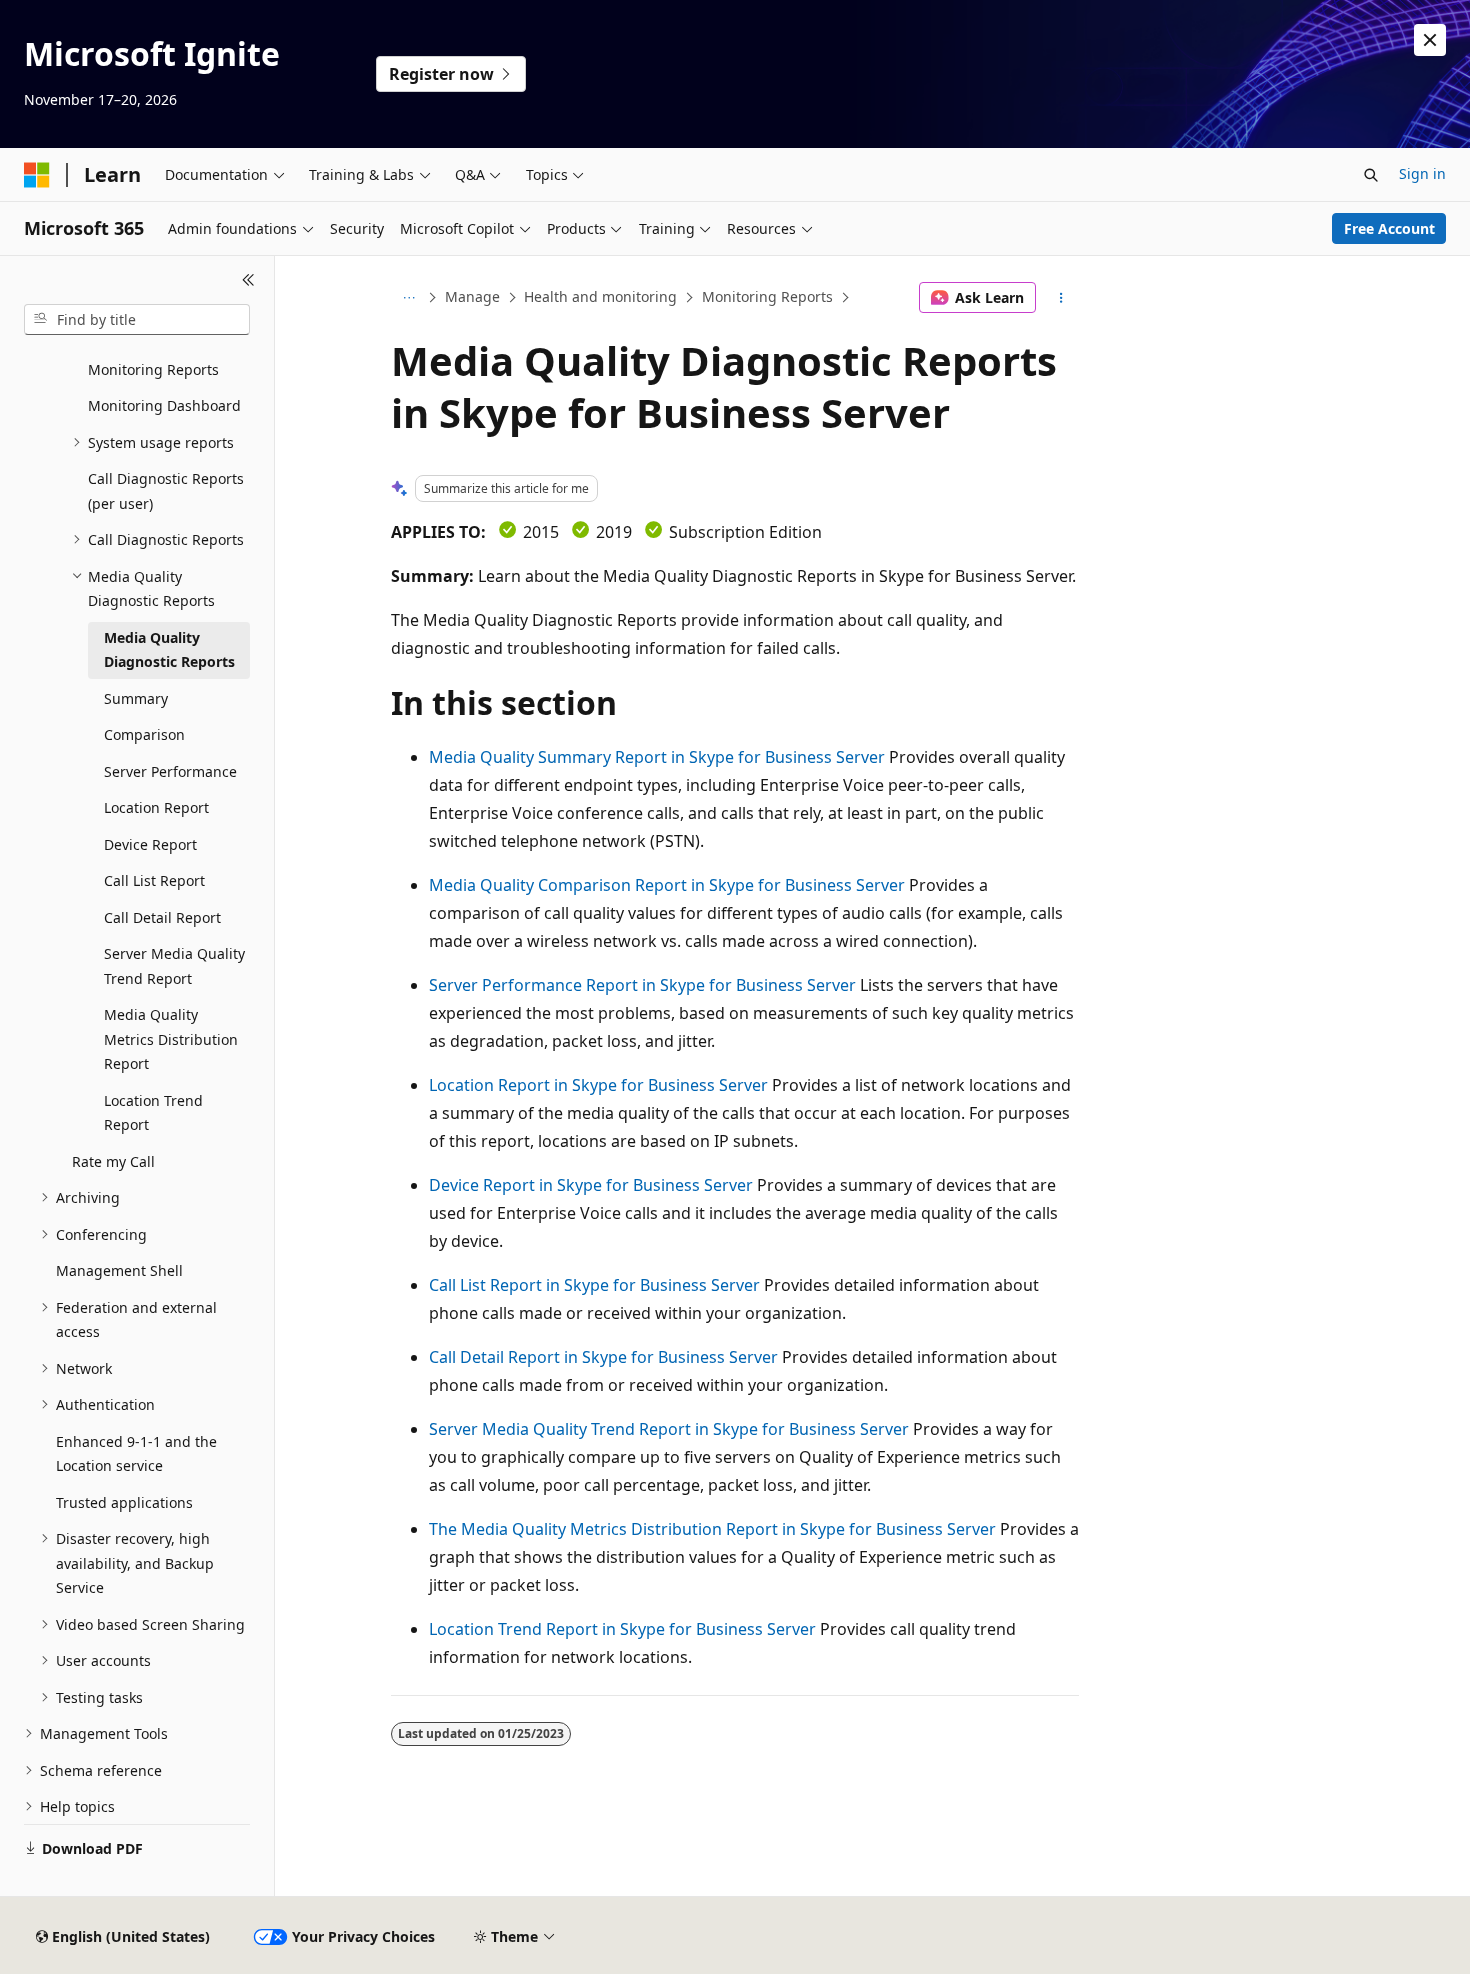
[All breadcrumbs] (408, 298)
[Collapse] (248, 280)
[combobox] (137, 320)
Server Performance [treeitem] (170, 771)
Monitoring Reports (767, 296)
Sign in (1422, 173)
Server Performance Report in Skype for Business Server (642, 985)
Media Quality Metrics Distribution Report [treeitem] (171, 1039)
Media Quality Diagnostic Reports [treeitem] (169, 650)
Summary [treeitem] (136, 698)
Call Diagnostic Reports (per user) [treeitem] (166, 491)
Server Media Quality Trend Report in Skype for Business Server (669, 1429)
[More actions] (1061, 298)
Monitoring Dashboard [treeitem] (164, 405)
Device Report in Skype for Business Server (591, 1185)
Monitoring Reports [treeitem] (153, 369)
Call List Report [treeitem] (154, 880)
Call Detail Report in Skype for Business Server (603, 1357)
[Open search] (1371, 175)
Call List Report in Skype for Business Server (594, 1285)
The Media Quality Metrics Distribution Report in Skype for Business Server (712, 1529)
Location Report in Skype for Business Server (598, 1085)
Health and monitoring (600, 296)
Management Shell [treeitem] (119, 1270)
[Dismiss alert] (1430, 40)
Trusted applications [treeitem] (124, 1502)
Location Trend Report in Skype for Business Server (622, 1629)
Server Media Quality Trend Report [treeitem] (174, 966)
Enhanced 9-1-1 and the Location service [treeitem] (136, 1454)
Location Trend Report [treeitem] (153, 1113)
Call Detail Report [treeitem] (162, 917)
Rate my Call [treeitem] (113, 1161)
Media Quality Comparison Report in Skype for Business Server (667, 885)
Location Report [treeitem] (156, 807)
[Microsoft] (37, 175)
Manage (472, 296)
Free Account (1389, 228)
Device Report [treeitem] (150, 844)
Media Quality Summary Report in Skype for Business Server (657, 757)
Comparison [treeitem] (144, 734)
